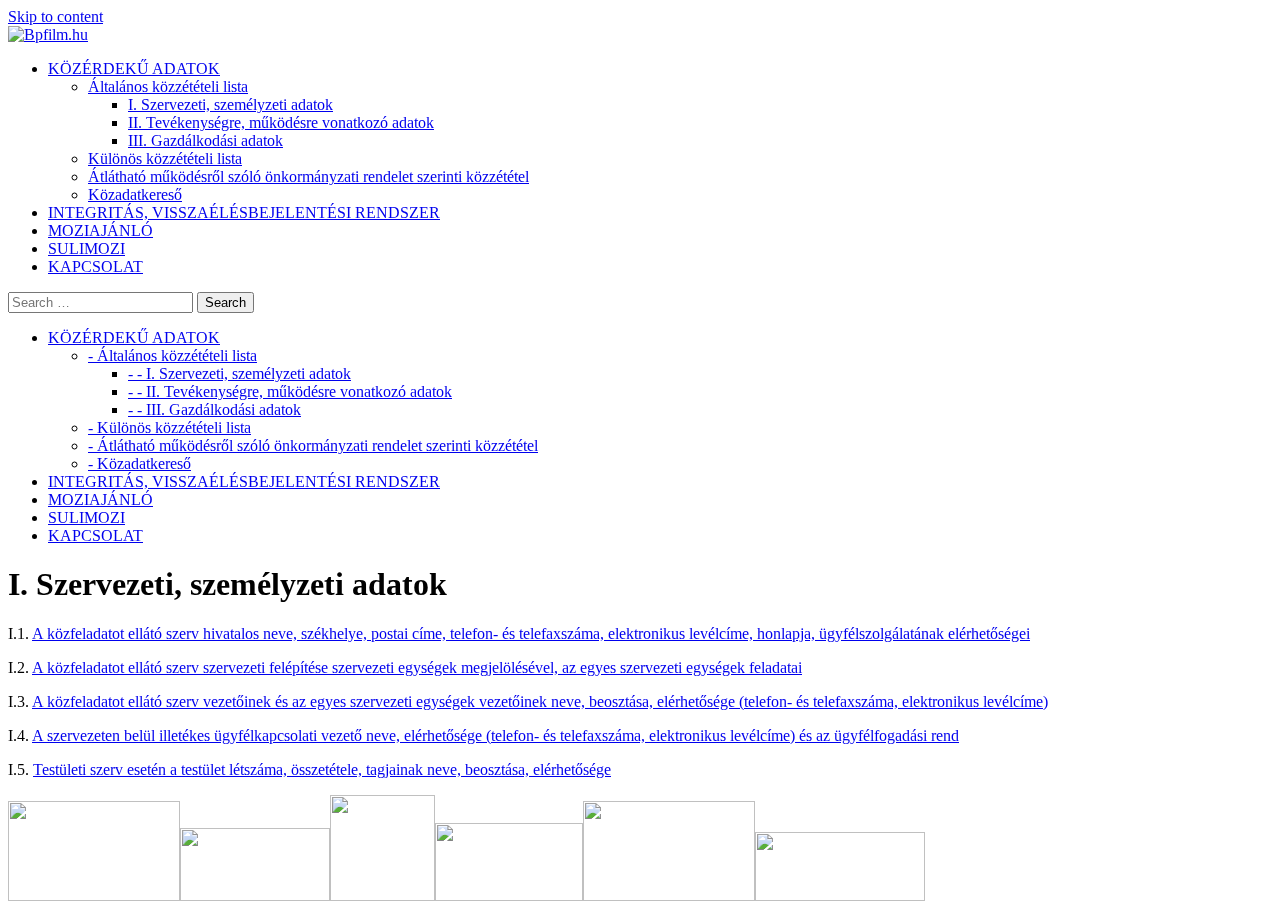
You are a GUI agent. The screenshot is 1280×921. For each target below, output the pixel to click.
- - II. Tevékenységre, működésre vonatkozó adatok (290, 391)
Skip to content (55, 16)
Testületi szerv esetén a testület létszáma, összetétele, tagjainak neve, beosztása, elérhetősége (322, 769)
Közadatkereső (135, 194)
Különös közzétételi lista (165, 158)
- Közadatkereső (139, 463)
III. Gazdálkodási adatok (205, 140)
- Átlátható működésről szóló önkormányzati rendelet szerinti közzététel (313, 445)
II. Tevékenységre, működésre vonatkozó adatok (281, 122)
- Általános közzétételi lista (172, 355)
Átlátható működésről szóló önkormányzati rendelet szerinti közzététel (308, 176)
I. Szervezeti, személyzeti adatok (230, 104)
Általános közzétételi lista (168, 86)
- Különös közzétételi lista (169, 427)
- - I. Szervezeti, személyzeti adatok (239, 373)
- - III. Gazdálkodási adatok (214, 409)
